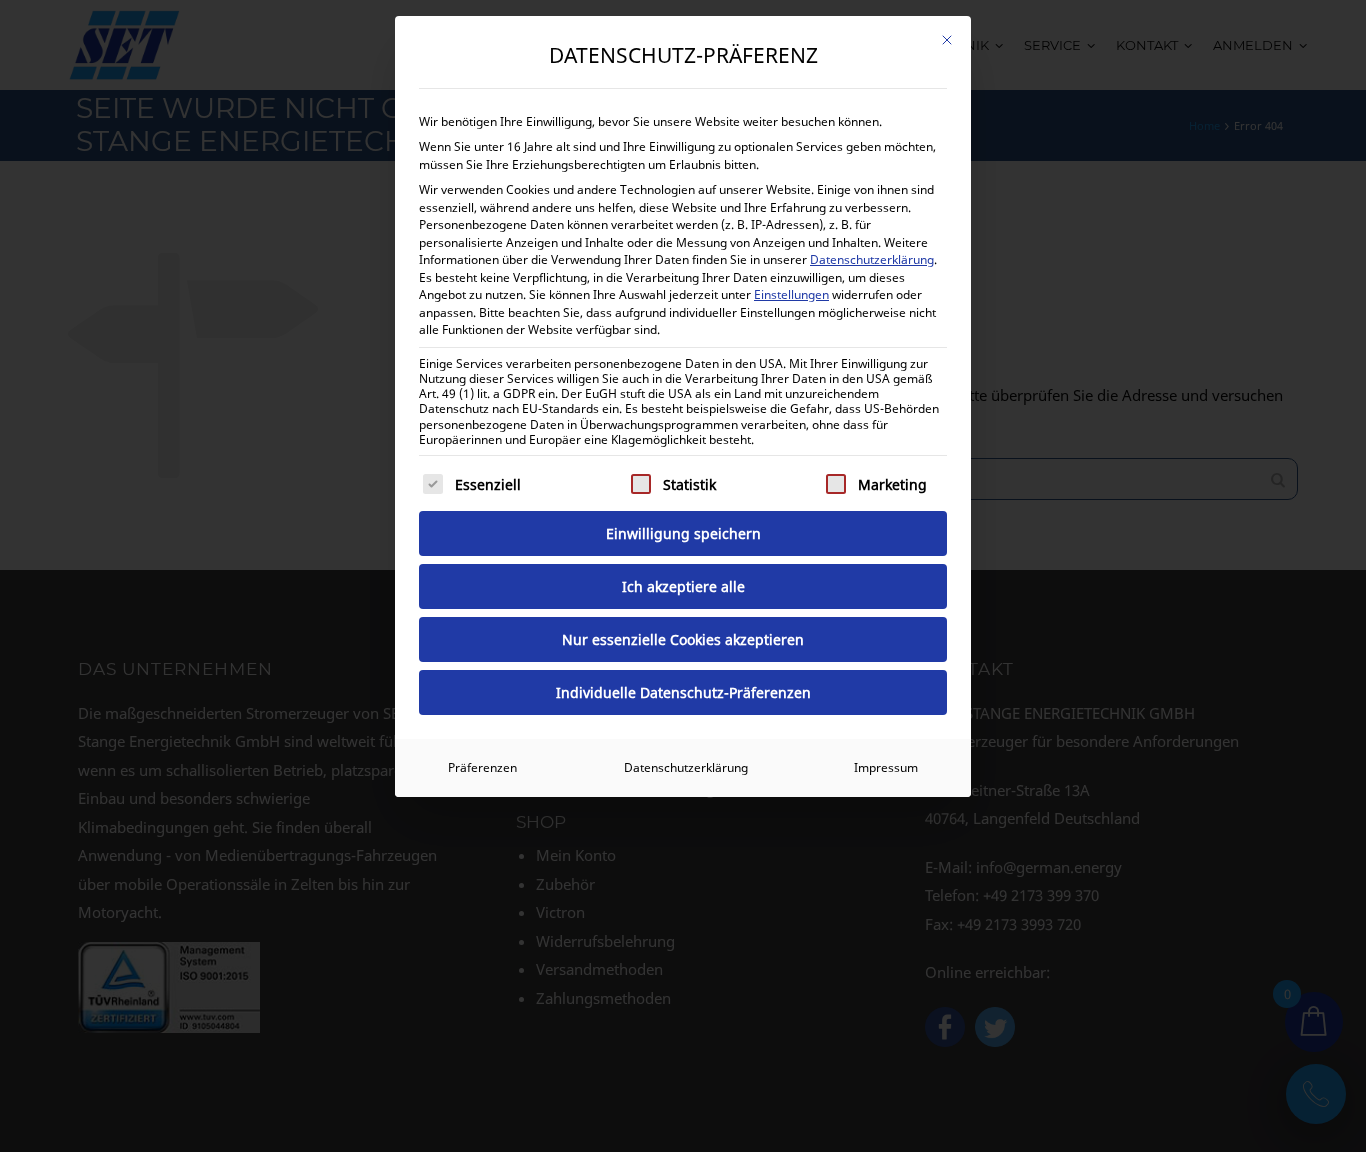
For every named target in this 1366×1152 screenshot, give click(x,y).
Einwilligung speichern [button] (683, 533)
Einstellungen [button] (791, 294)
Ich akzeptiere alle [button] (683, 586)
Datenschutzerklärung (872, 259)
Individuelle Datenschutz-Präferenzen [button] (683, 692)
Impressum (886, 767)
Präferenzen (482, 767)
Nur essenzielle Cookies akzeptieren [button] (683, 639)
